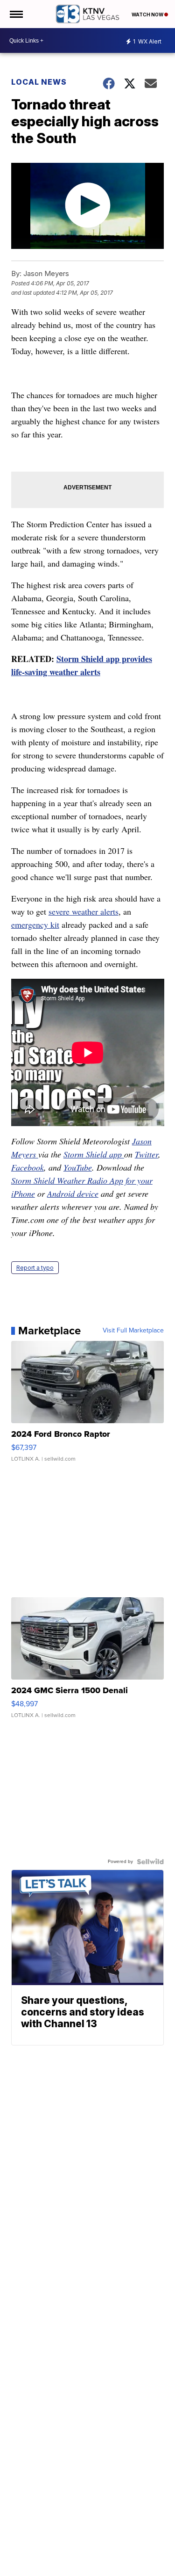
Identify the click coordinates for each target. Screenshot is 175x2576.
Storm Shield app (94, 1154)
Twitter (147, 1154)
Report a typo (35, 1268)
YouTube (78, 1167)
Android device (73, 1193)
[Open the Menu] (16, 14)
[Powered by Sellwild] (150, 1862)
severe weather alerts (84, 911)
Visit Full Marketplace (133, 1331)
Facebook (28, 1167)
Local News (39, 82)
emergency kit (35, 924)
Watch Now (148, 15)
